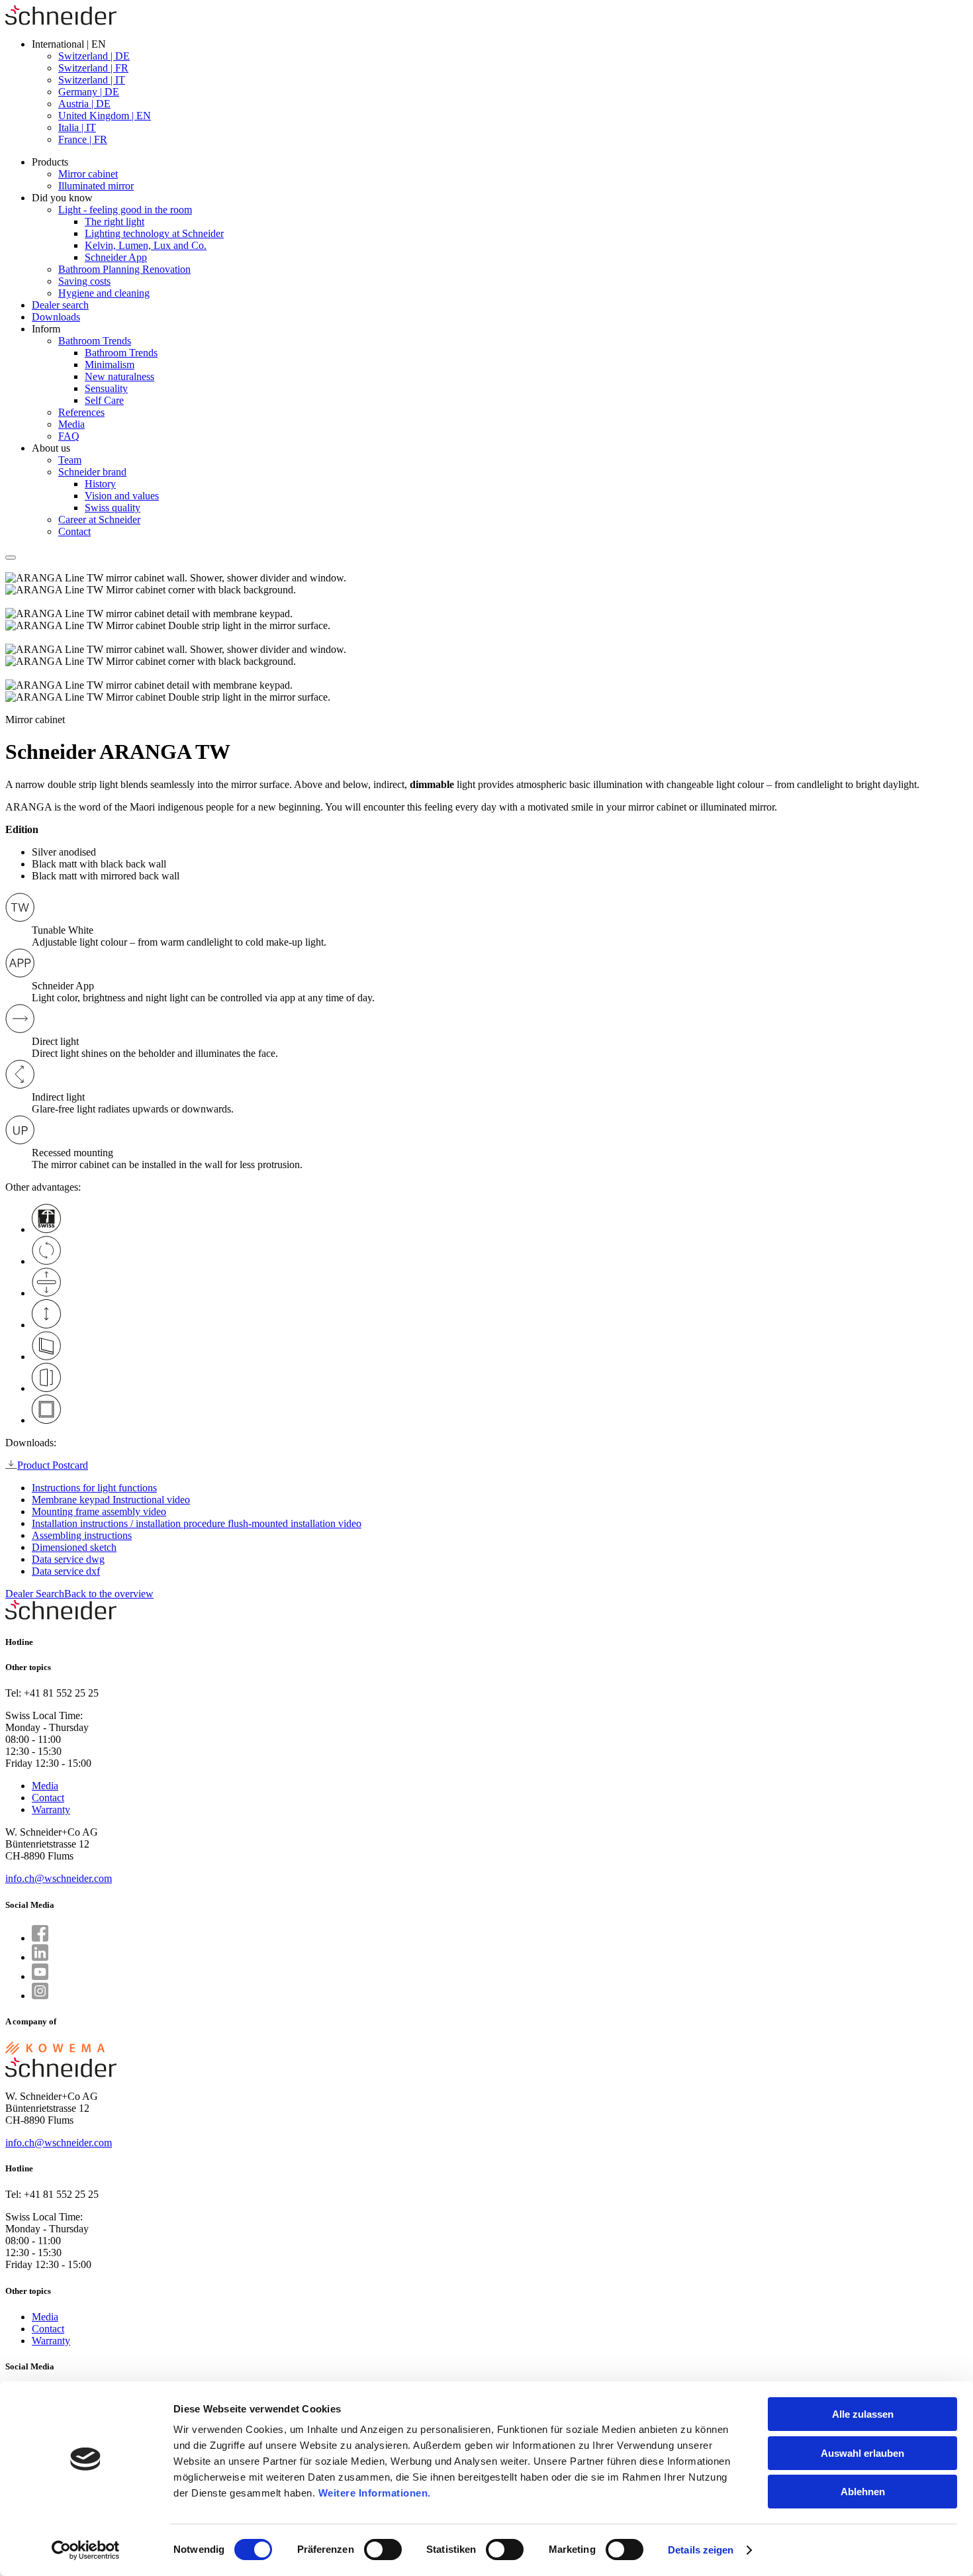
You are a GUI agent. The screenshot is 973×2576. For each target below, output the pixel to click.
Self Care (104, 400)
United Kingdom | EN (105, 116)
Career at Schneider (99, 520)
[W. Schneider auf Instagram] (40, 1996)
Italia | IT (77, 127)
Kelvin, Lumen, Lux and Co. (146, 245)
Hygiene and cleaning (104, 293)
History (100, 484)
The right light (115, 222)
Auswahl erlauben (862, 2453)
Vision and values (122, 496)
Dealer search (60, 305)
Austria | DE (84, 104)
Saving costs (84, 281)
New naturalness (119, 376)
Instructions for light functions (94, 1488)
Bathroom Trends (95, 341)
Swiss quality (113, 508)
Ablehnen (863, 2492)
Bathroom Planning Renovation (124, 269)
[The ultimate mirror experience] (61, 22)
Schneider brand (92, 472)
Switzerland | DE (94, 56)
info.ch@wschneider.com (59, 1878)
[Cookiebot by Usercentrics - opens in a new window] (86, 2550)
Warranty (51, 1809)
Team (70, 460)
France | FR (83, 139)
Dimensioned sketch (74, 1547)
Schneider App (116, 257)
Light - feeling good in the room (125, 210)
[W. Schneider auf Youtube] (40, 1976)
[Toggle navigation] (11, 558)
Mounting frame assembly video (99, 1511)
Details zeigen (701, 2550)
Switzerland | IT (92, 80)
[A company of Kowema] (55, 2051)
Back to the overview (109, 1594)
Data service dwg (68, 1559)
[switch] (383, 2550)
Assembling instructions (82, 1535)
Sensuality (106, 388)
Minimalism (110, 365)
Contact (74, 531)
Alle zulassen (863, 2414)
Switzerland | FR (93, 68)
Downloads (56, 317)
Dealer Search (35, 1594)
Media (71, 424)
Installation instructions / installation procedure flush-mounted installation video (197, 1523)
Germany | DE (89, 92)
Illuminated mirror (96, 186)
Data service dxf (66, 1571)
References (81, 412)
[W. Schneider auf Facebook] (40, 1938)
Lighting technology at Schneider (154, 233)
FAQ (69, 436)
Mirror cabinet (88, 174)
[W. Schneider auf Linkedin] (40, 1957)
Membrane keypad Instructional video (111, 1500)
